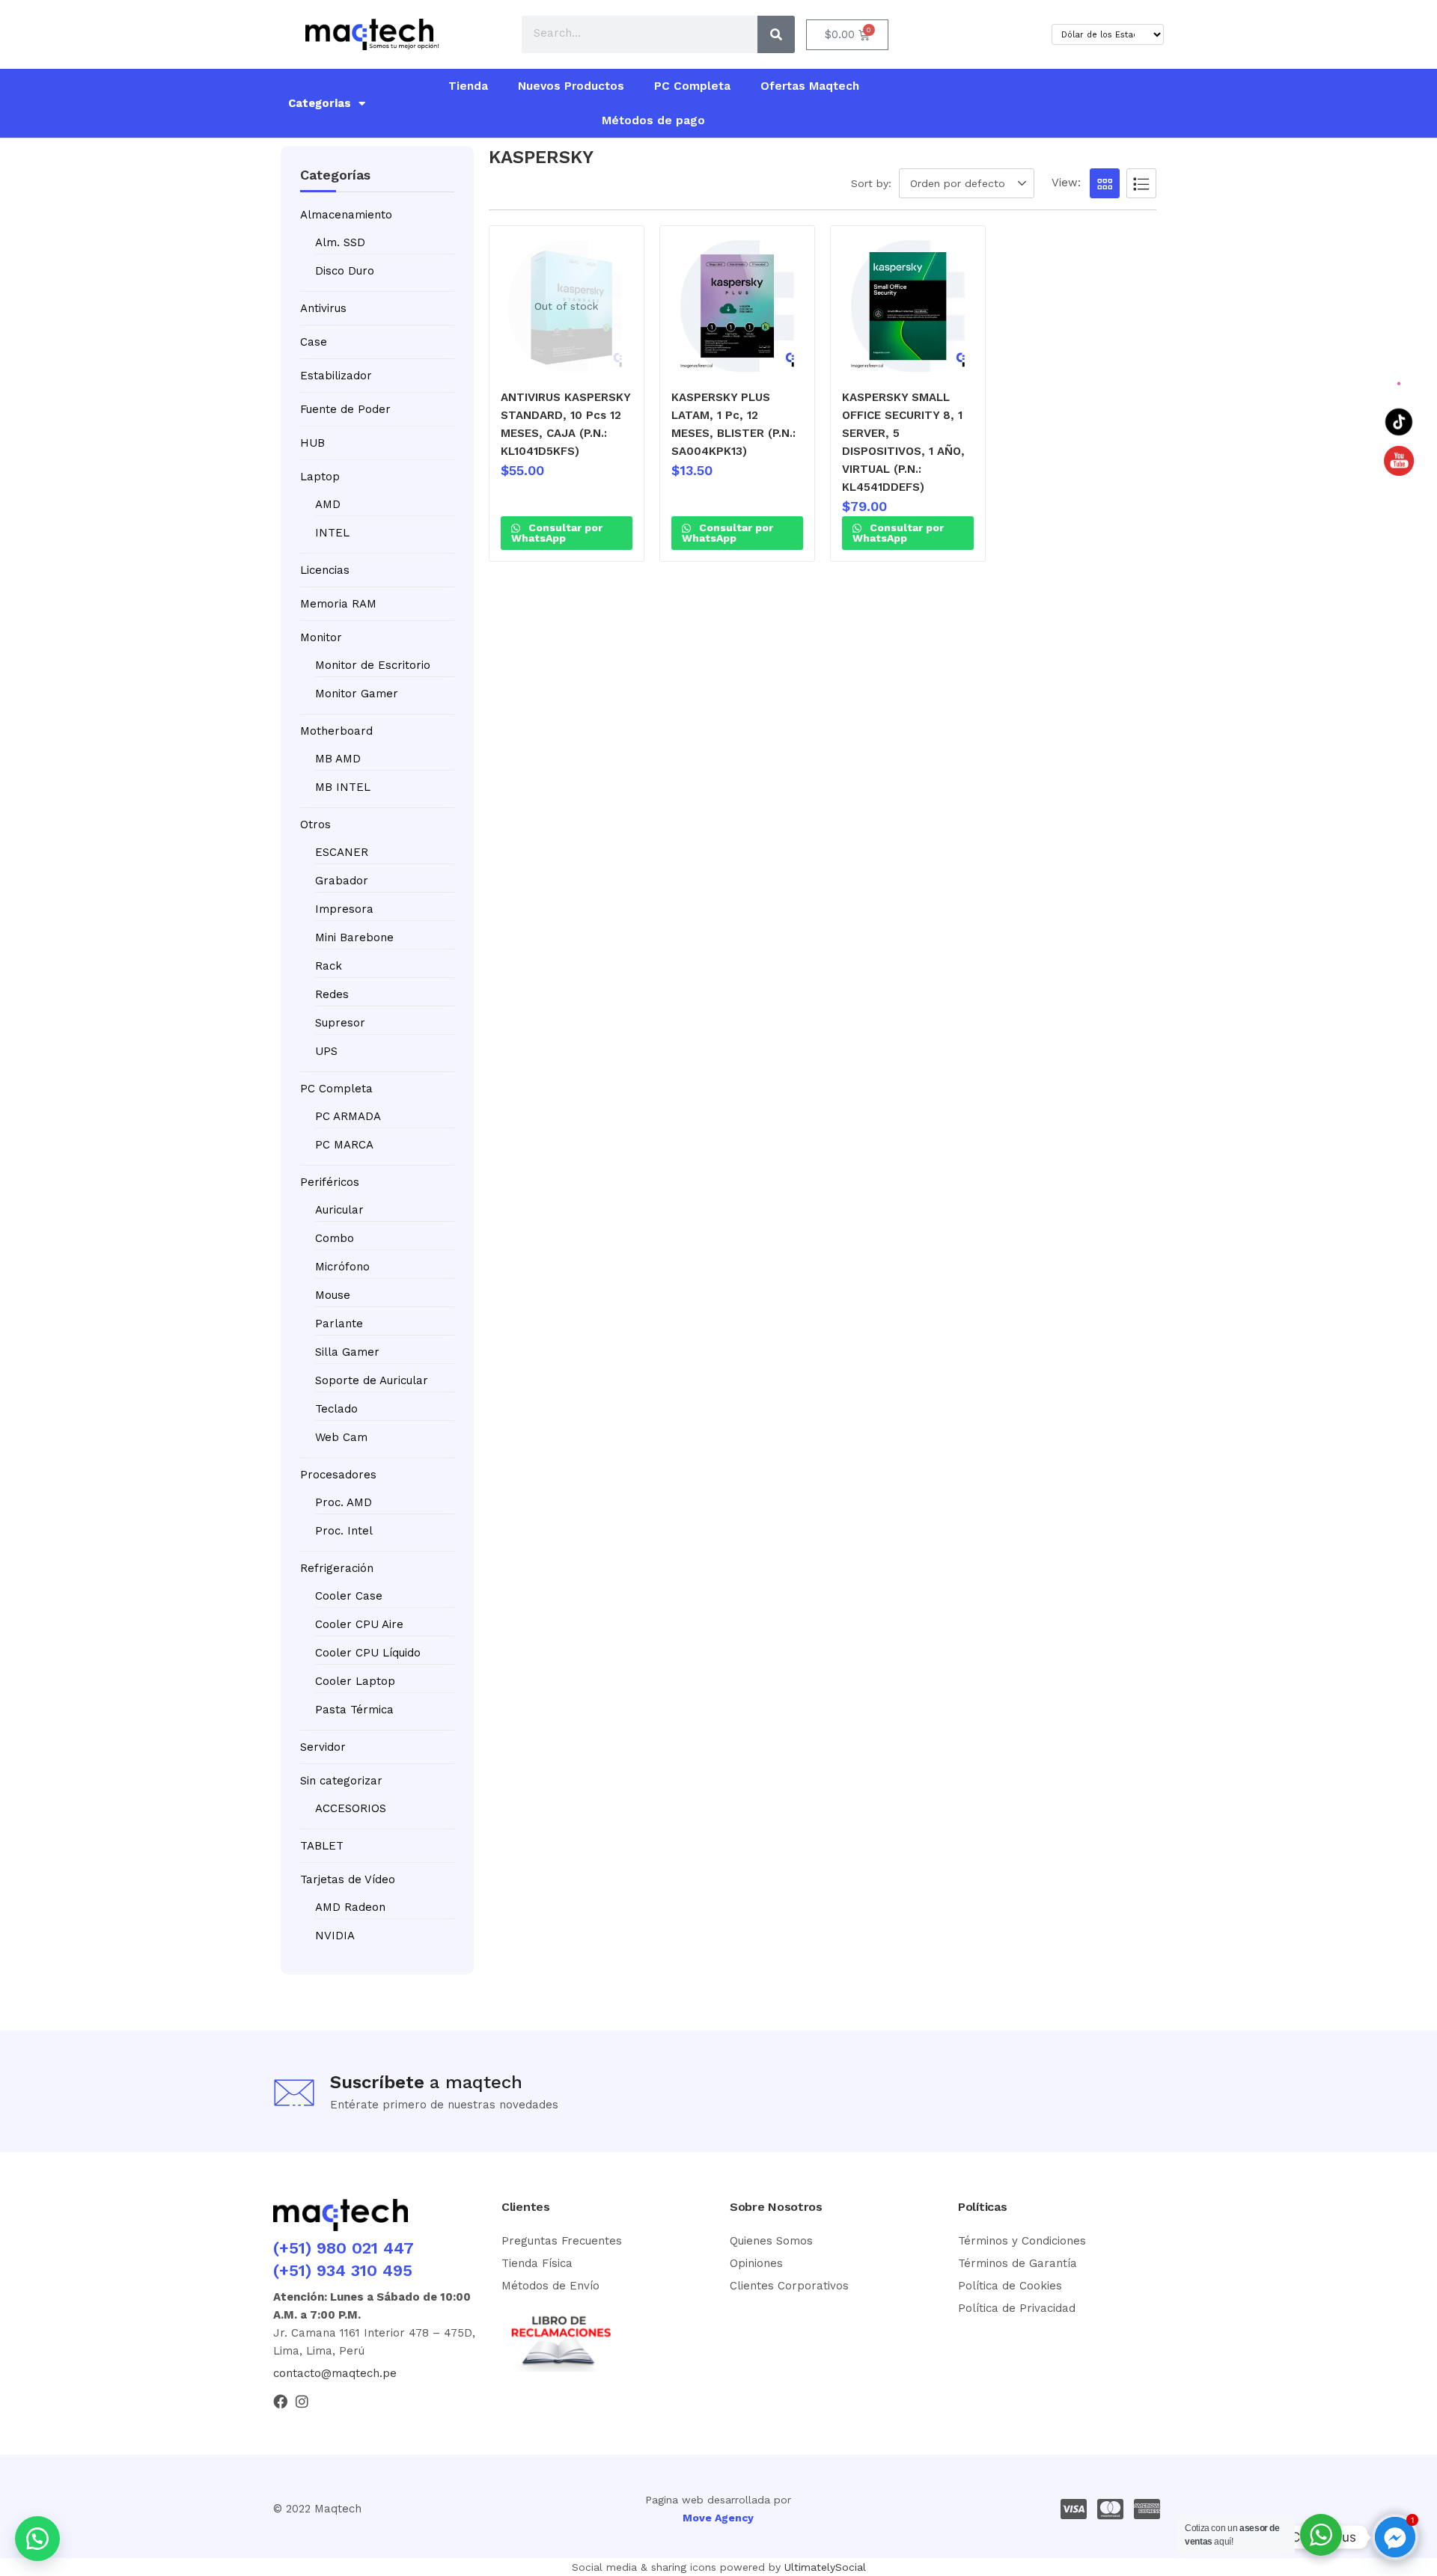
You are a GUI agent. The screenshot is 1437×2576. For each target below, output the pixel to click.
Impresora (344, 909)
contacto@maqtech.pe (335, 2373)
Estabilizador (336, 376)
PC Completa (692, 86)
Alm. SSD (340, 242)
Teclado (336, 1409)
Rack (329, 966)
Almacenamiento (346, 215)
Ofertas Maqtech (810, 86)
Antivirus (323, 308)
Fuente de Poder (345, 409)
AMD (328, 504)
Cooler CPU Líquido (368, 1653)
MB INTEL (343, 787)
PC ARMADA (348, 1116)
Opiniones (756, 2263)
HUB (312, 443)
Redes (332, 994)
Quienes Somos (771, 2241)
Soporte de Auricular (372, 1380)
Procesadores (338, 1475)
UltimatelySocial (825, 2567)
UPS (326, 1051)
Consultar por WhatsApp (557, 533)
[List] (1141, 183)
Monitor (321, 637)
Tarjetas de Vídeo (348, 1879)
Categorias (320, 103)
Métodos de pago (653, 120)
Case (314, 342)
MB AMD (338, 759)
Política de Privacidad (1017, 2308)
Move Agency (718, 2518)
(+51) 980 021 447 (344, 2248)
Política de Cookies (1010, 2286)
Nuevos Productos (571, 86)
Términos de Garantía (1018, 2263)
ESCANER (342, 852)
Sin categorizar (341, 1781)
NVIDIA (335, 1936)
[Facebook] (280, 2401)
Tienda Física (537, 2263)
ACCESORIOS (351, 1808)
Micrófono (342, 1267)
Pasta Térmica (354, 1710)
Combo (335, 1238)
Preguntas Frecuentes (562, 2241)
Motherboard (336, 731)
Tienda (468, 86)
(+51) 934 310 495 (343, 2270)
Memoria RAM (338, 604)
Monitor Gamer (357, 694)
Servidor (323, 1747)
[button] (969, 183)
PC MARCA (344, 1145)
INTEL (332, 533)
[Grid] (1105, 183)
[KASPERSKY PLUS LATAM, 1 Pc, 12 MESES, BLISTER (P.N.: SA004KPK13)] (737, 306)
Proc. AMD (344, 1502)
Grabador (342, 881)
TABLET (322, 1846)
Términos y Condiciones (1022, 2241)
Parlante (339, 1324)
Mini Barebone (354, 937)
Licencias (325, 570)
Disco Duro (345, 271)
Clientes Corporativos (789, 2286)
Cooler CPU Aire (359, 1624)
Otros (315, 824)
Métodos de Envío (550, 2286)
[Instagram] (302, 2401)
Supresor (340, 1023)
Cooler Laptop (355, 1681)
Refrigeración (337, 1568)
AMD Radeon (350, 1907)
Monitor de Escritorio (373, 665)
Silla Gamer (347, 1352)
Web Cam (341, 1437)
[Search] (776, 34)
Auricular (339, 1210)
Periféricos (330, 1182)
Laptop (320, 477)
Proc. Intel (344, 1531)
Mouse (333, 1295)
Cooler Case (349, 1596)
